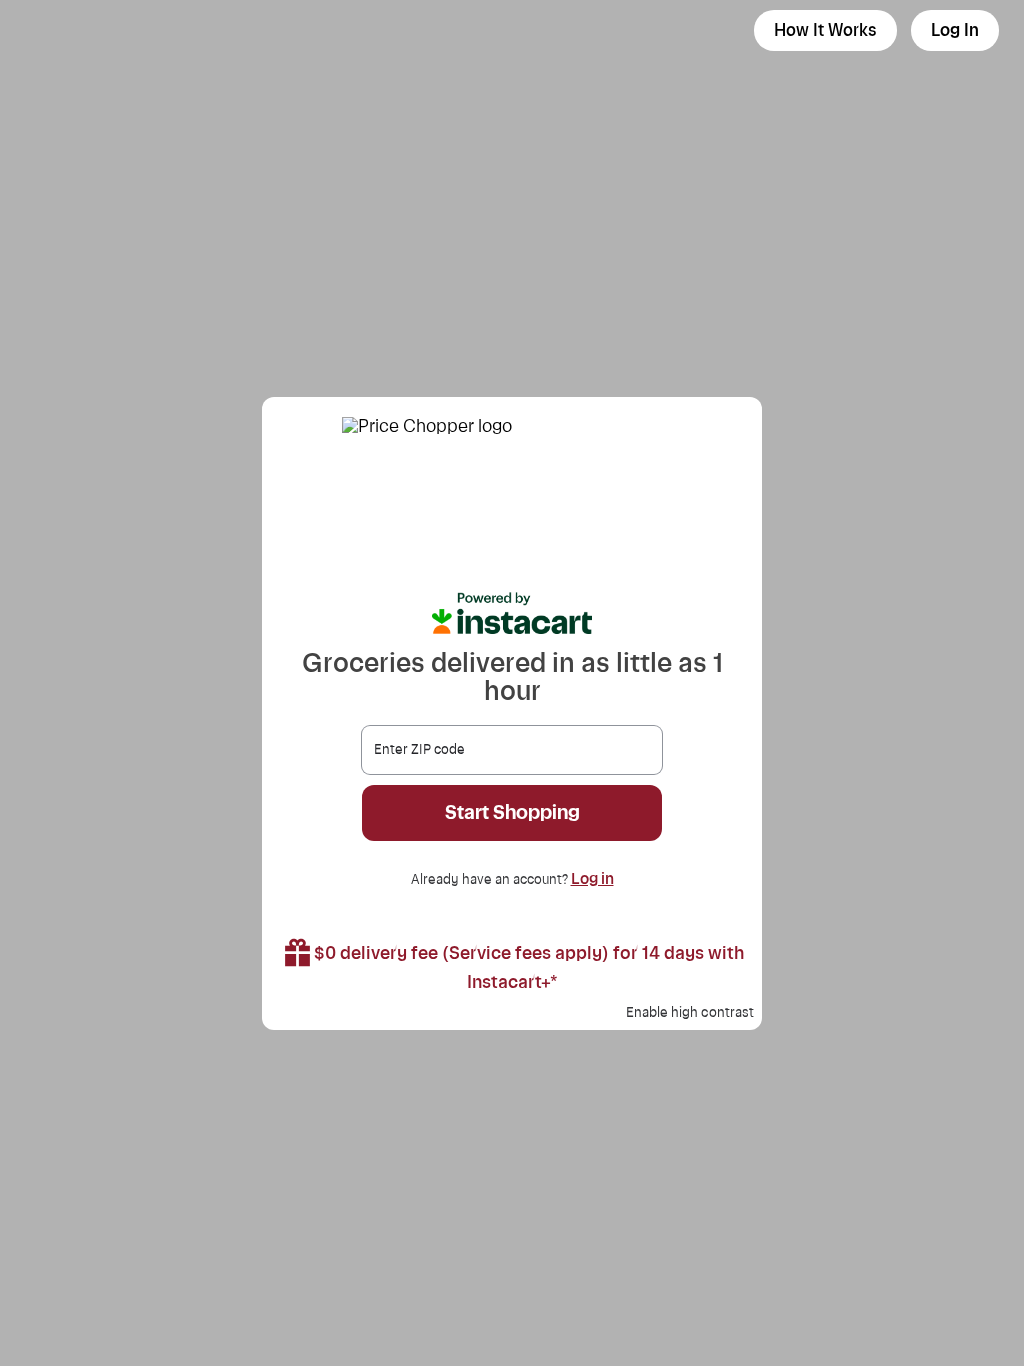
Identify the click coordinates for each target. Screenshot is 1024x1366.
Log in (592, 879)
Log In (955, 30)
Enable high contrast (690, 1013)
